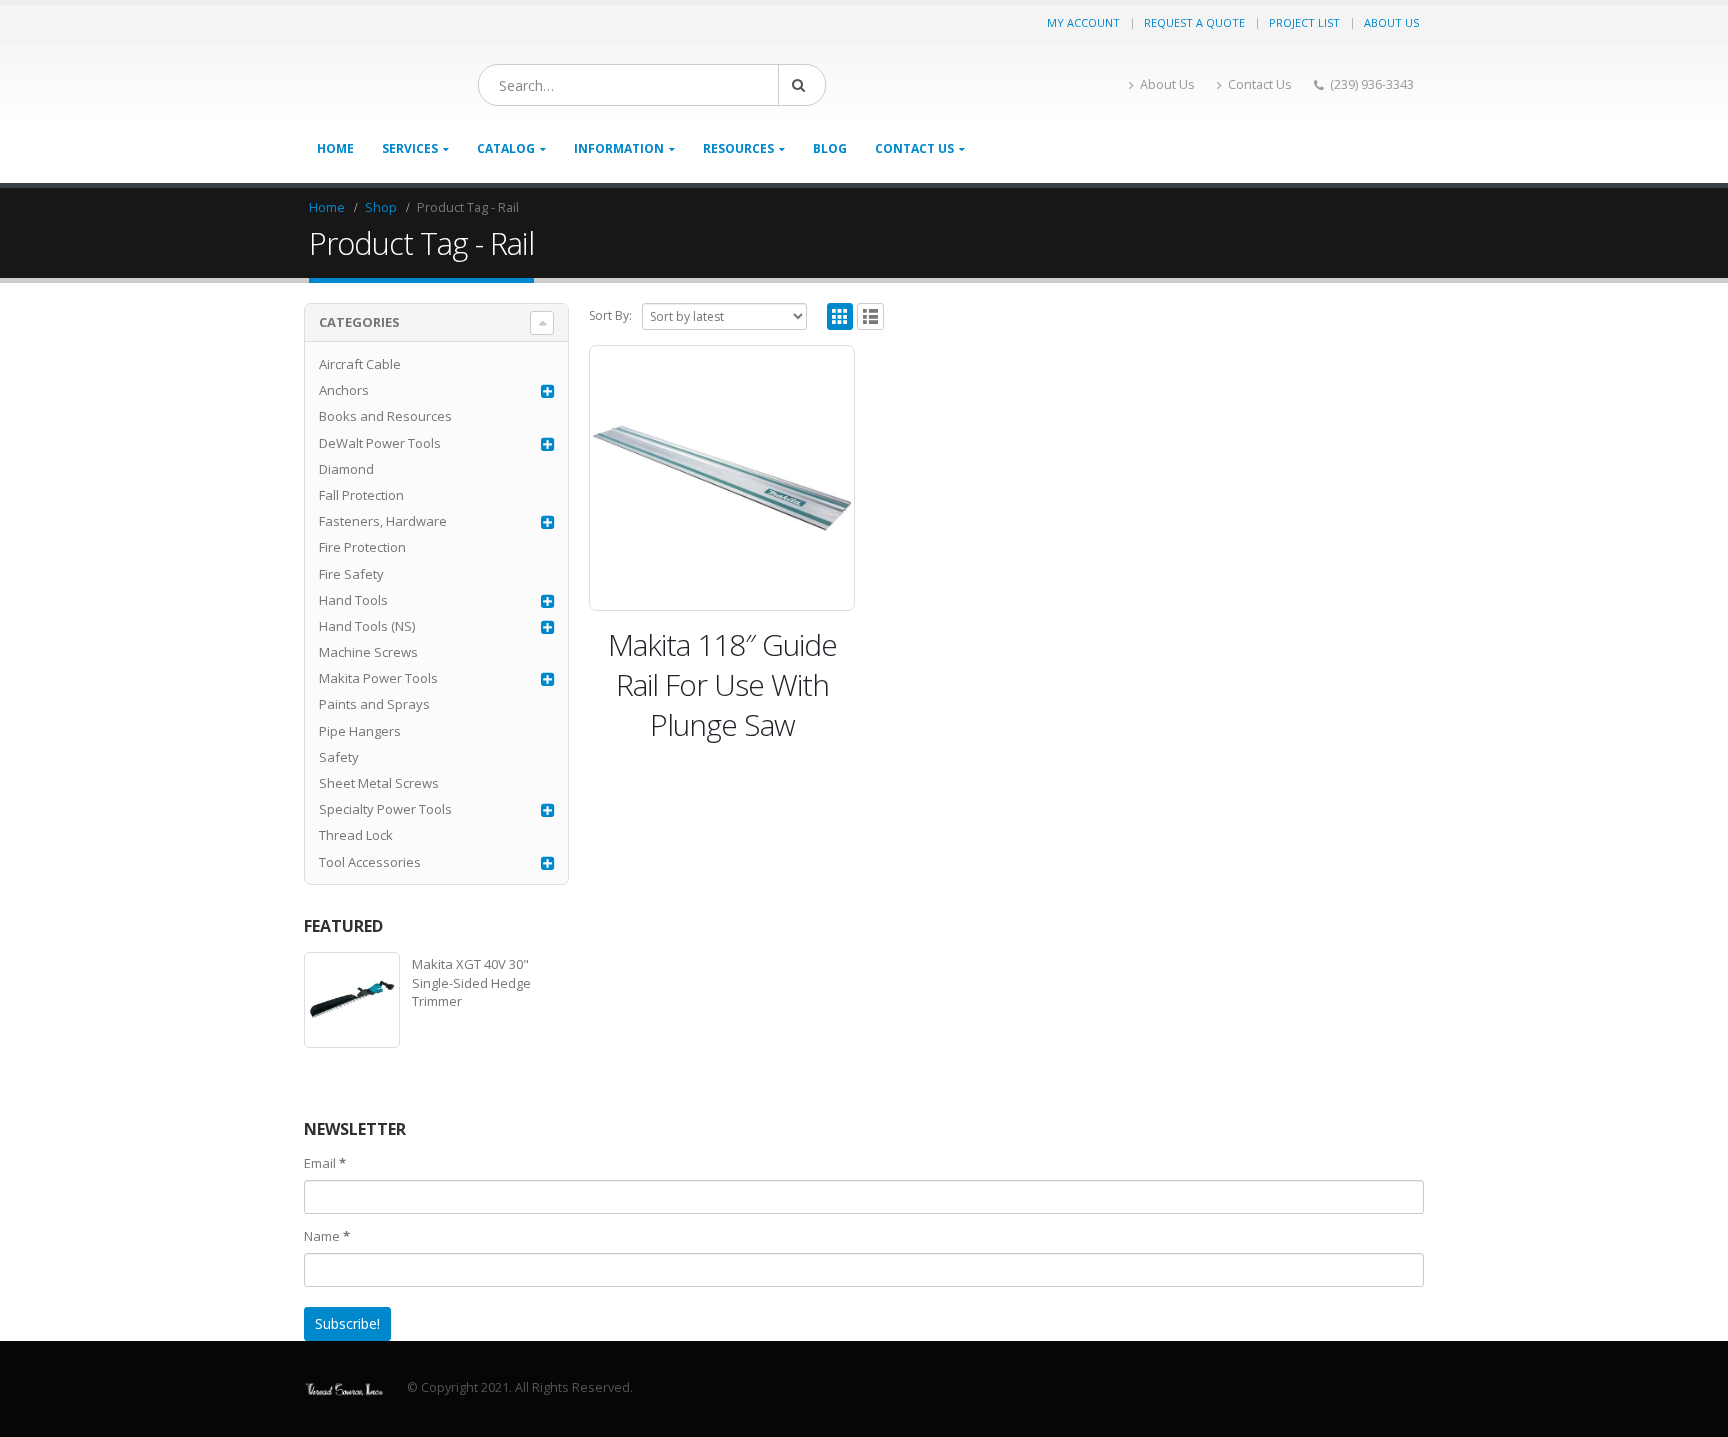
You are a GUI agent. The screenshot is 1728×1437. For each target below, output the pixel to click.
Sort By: (610, 315)
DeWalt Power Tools (380, 443)
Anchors (344, 390)
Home (335, 148)
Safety (339, 757)
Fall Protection (361, 495)
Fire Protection (362, 547)
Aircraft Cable (360, 364)
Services (410, 148)
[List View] (870, 316)
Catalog (506, 148)
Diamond (346, 469)
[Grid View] (840, 316)
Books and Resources (385, 416)
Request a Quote (1194, 22)
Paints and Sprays (374, 704)
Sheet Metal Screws (379, 783)
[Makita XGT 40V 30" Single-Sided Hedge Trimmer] (352, 1000)
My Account (1083, 22)
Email (325, 1163)
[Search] (802, 85)
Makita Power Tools (378, 678)
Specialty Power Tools (385, 809)
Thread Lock (356, 835)
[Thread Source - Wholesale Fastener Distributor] (344, 1387)
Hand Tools (353, 600)
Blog (830, 148)
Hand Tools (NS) (367, 626)
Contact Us (1260, 84)
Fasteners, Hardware (383, 521)
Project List (1304, 22)
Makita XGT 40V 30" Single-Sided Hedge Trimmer (471, 982)
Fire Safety (351, 574)
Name (327, 1236)
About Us (1391, 22)
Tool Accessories (370, 862)
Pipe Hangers (360, 731)
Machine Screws (368, 652)
